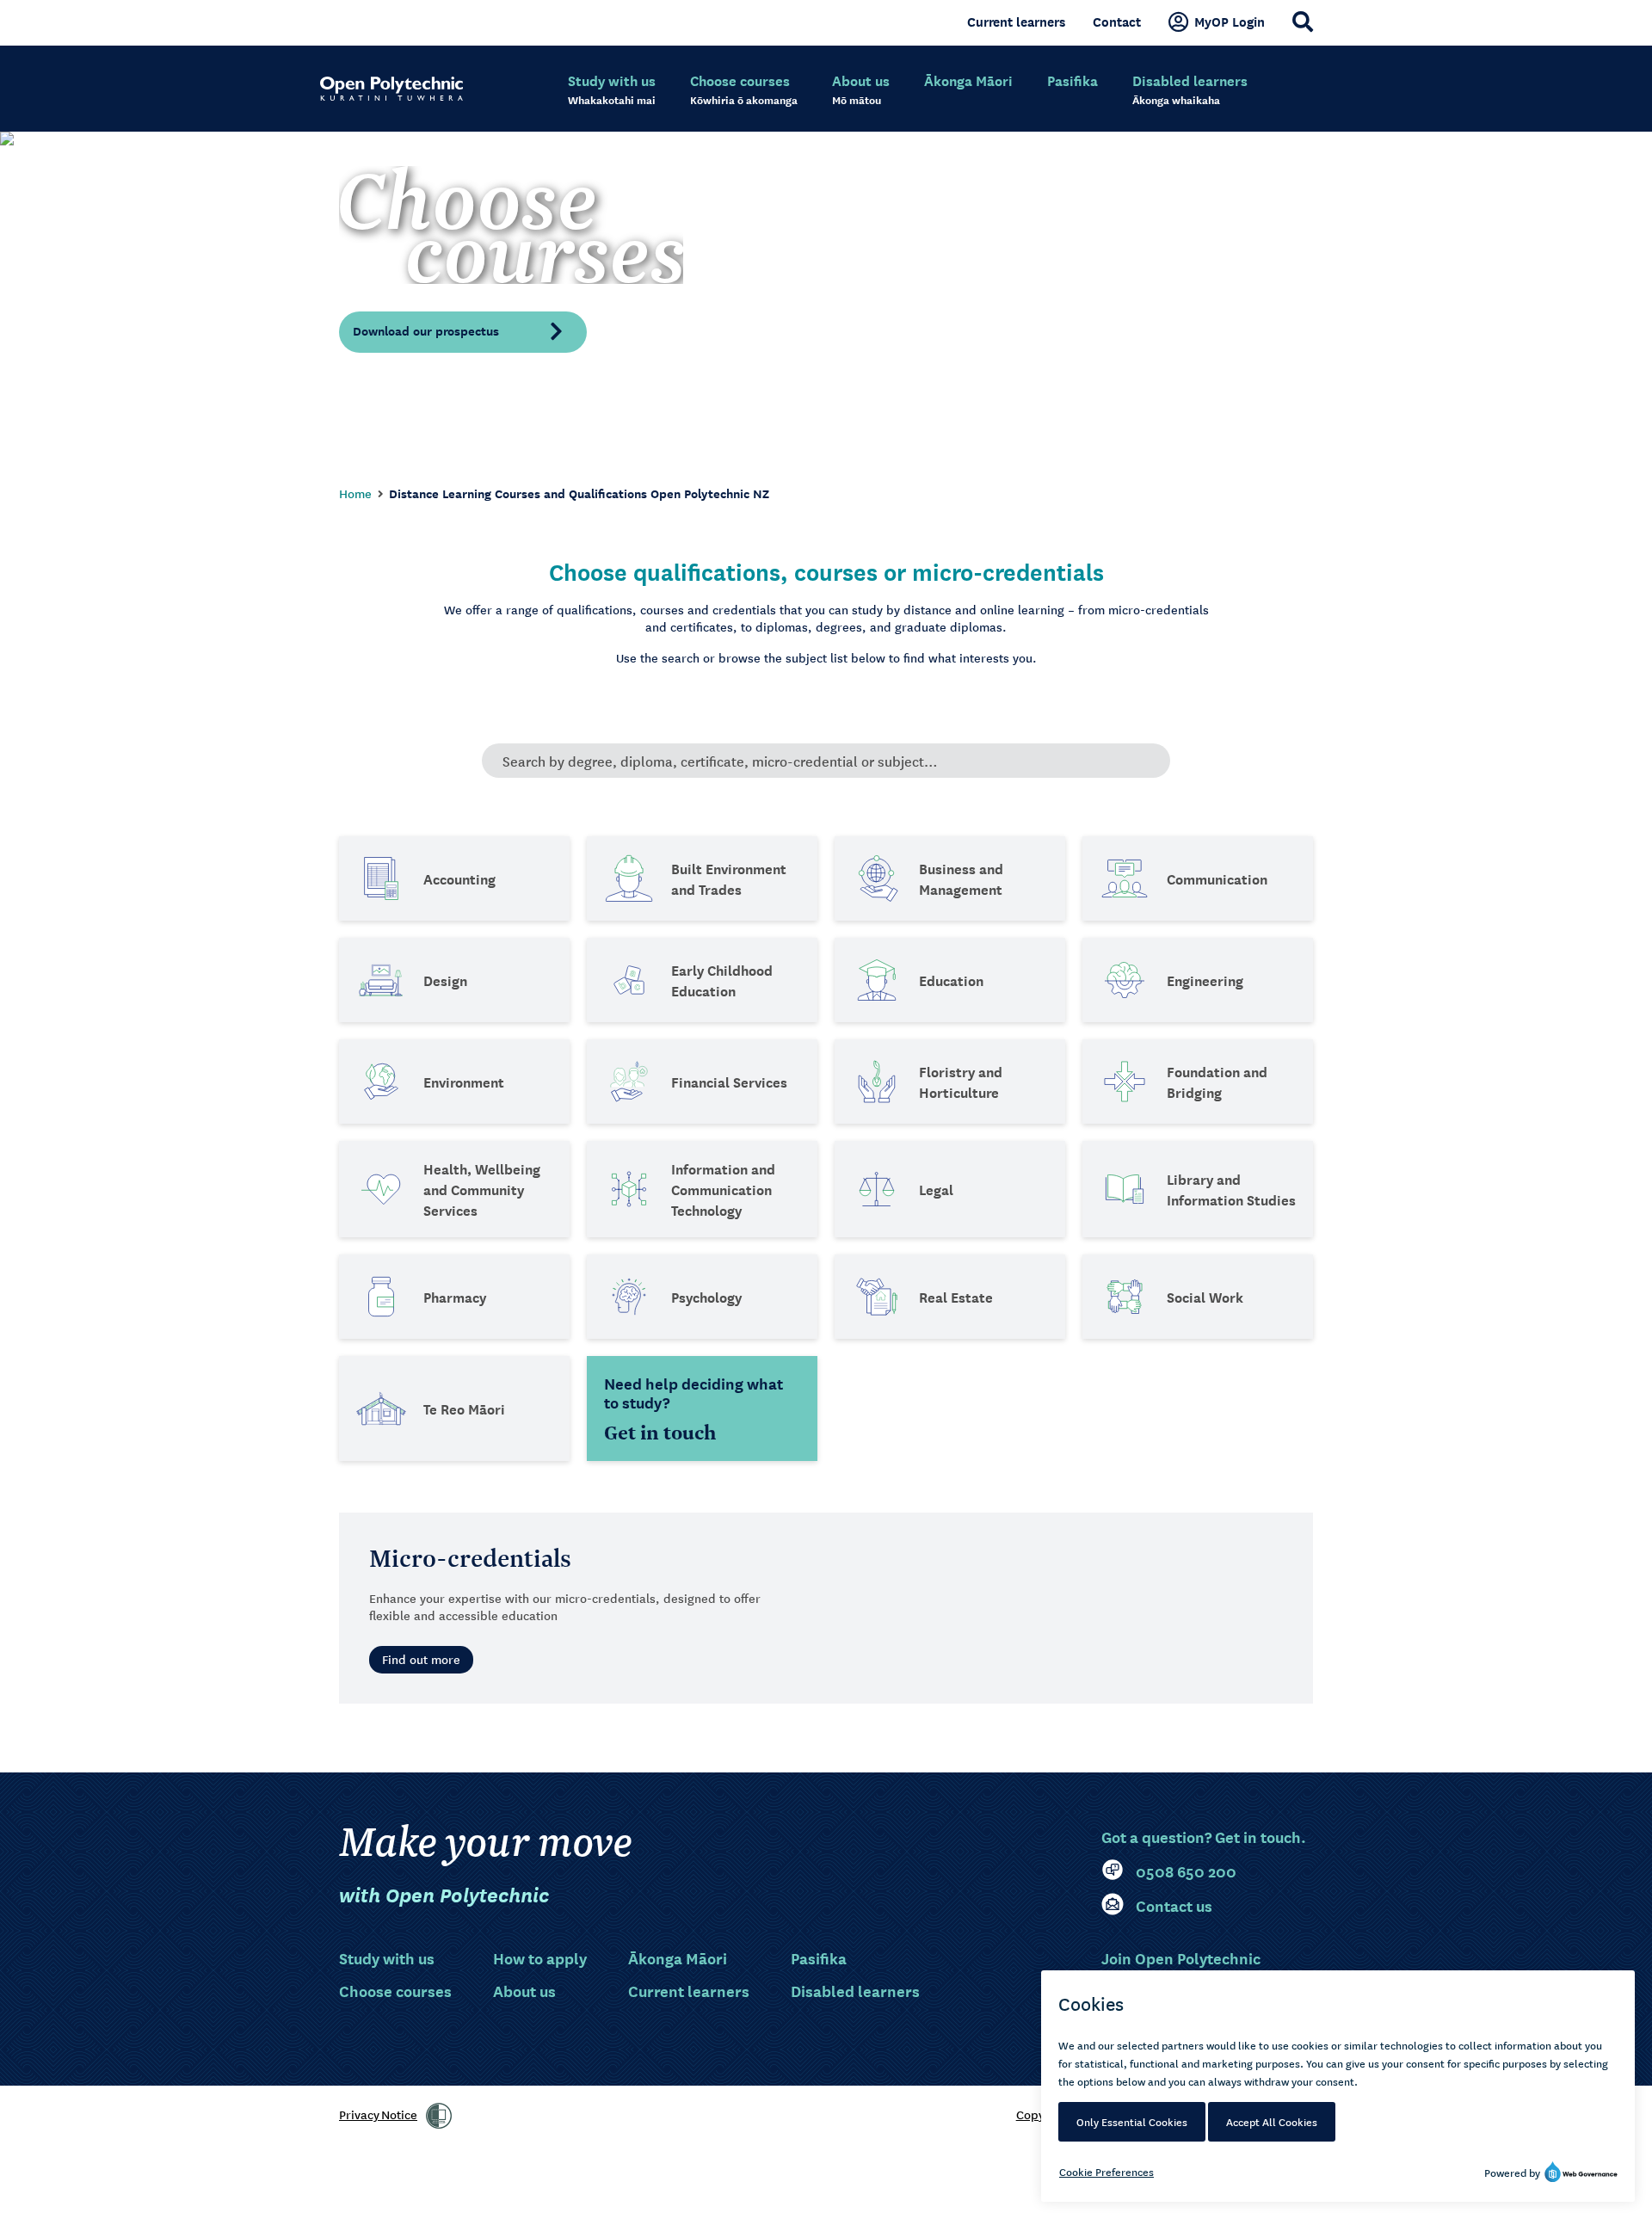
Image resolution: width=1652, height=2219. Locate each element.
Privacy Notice (378, 2114)
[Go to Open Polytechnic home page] (391, 89)
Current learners (1016, 22)
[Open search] (1303, 22)
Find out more (421, 1659)
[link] (439, 2116)
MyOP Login (1230, 22)
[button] (463, 331)
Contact (1117, 22)
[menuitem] (612, 90)
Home (355, 493)
